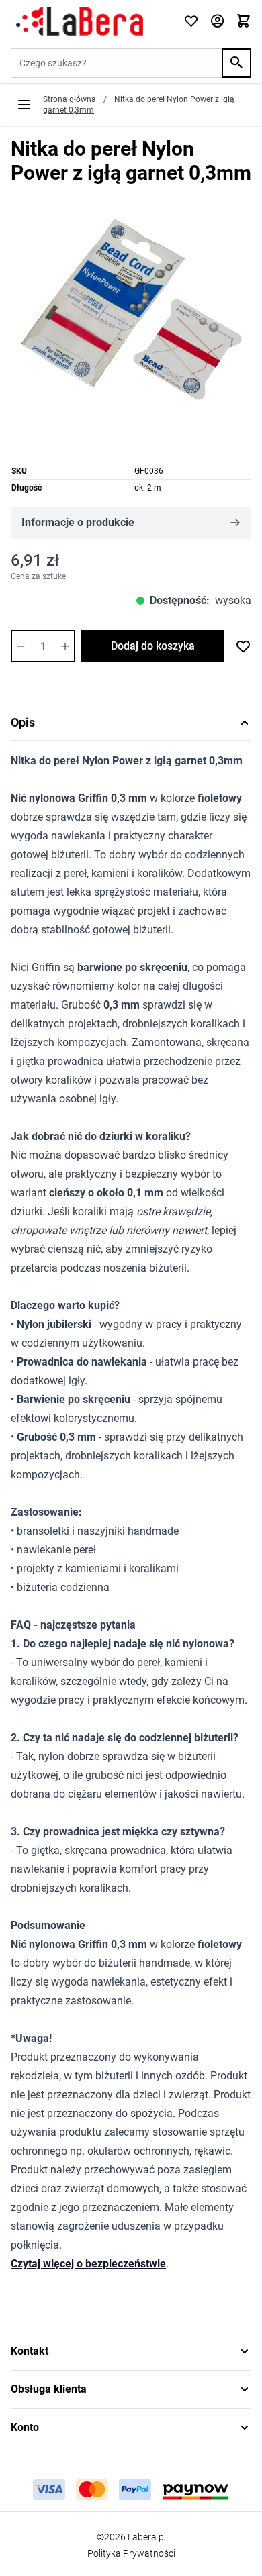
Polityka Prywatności (131, 2553)
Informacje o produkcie (78, 522)
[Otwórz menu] (24, 105)
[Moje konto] (217, 22)
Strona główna (70, 99)
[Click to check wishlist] (191, 22)
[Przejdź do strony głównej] (89, 21)
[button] (131, 2351)
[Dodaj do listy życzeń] (243, 646)
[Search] (236, 63)
